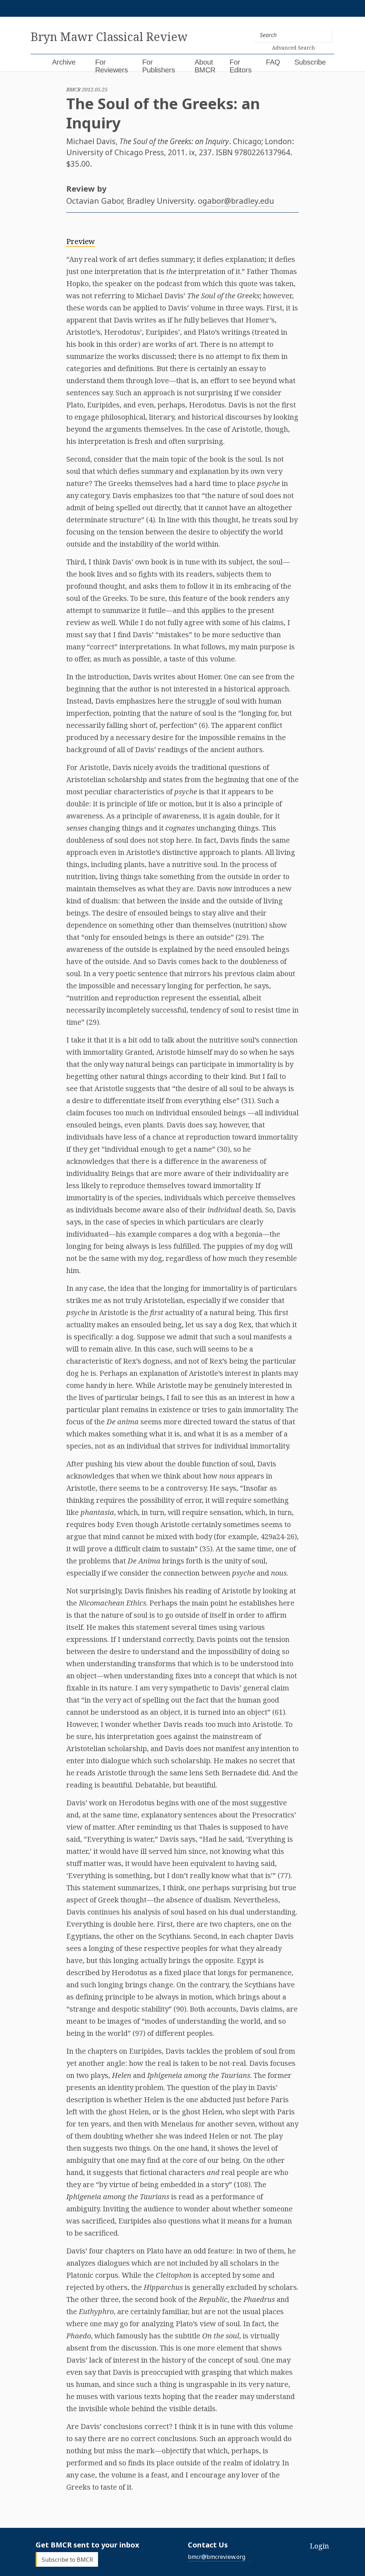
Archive (64, 62)
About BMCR (205, 66)
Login (319, 2546)
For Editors (241, 66)
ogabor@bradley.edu (236, 201)
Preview (81, 241)
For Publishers (159, 66)
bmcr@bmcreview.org (217, 2557)
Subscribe (310, 62)
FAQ (273, 62)
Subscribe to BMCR (67, 2559)
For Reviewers (112, 66)
